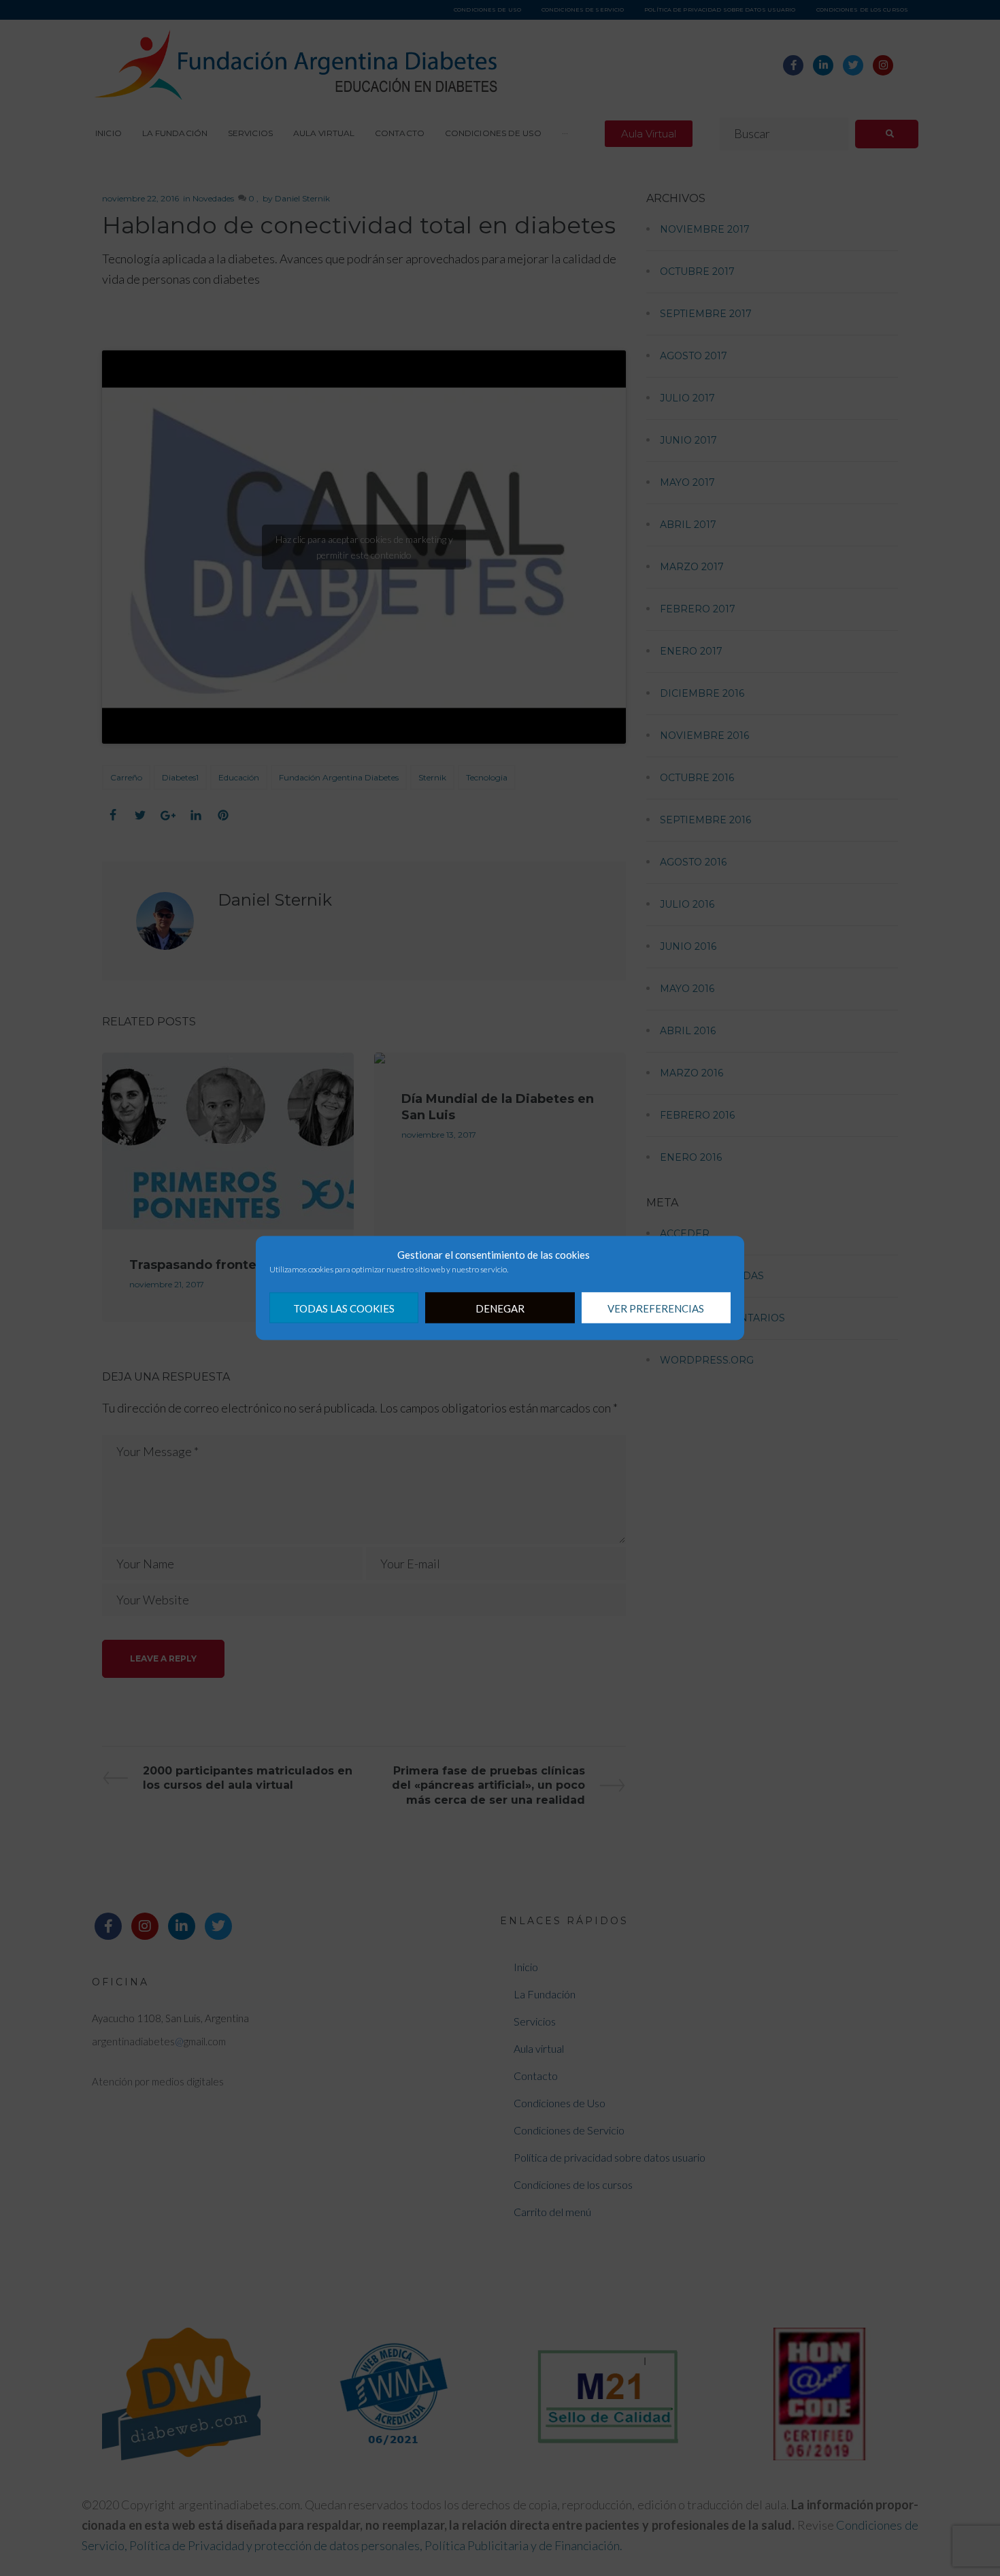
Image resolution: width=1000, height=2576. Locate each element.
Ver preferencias (656, 1308)
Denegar (500, 1308)
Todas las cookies (344, 1308)
